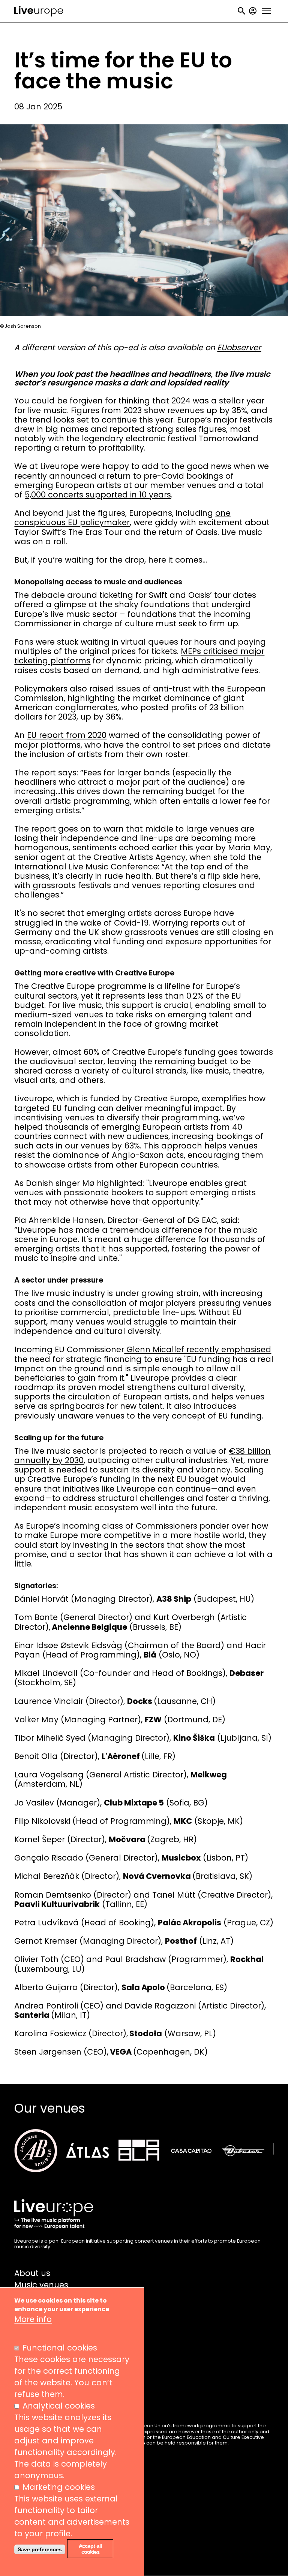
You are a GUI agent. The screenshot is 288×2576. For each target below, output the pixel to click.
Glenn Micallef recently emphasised (198, 1349)
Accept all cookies (90, 2549)
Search (241, 11)
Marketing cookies (59, 2487)
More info (33, 2319)
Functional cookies (60, 2348)
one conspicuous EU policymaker (122, 518)
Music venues (41, 2285)
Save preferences (40, 2549)
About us (32, 2273)
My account (253, 11)
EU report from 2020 (67, 735)
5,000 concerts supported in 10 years (98, 495)
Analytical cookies (59, 2406)
